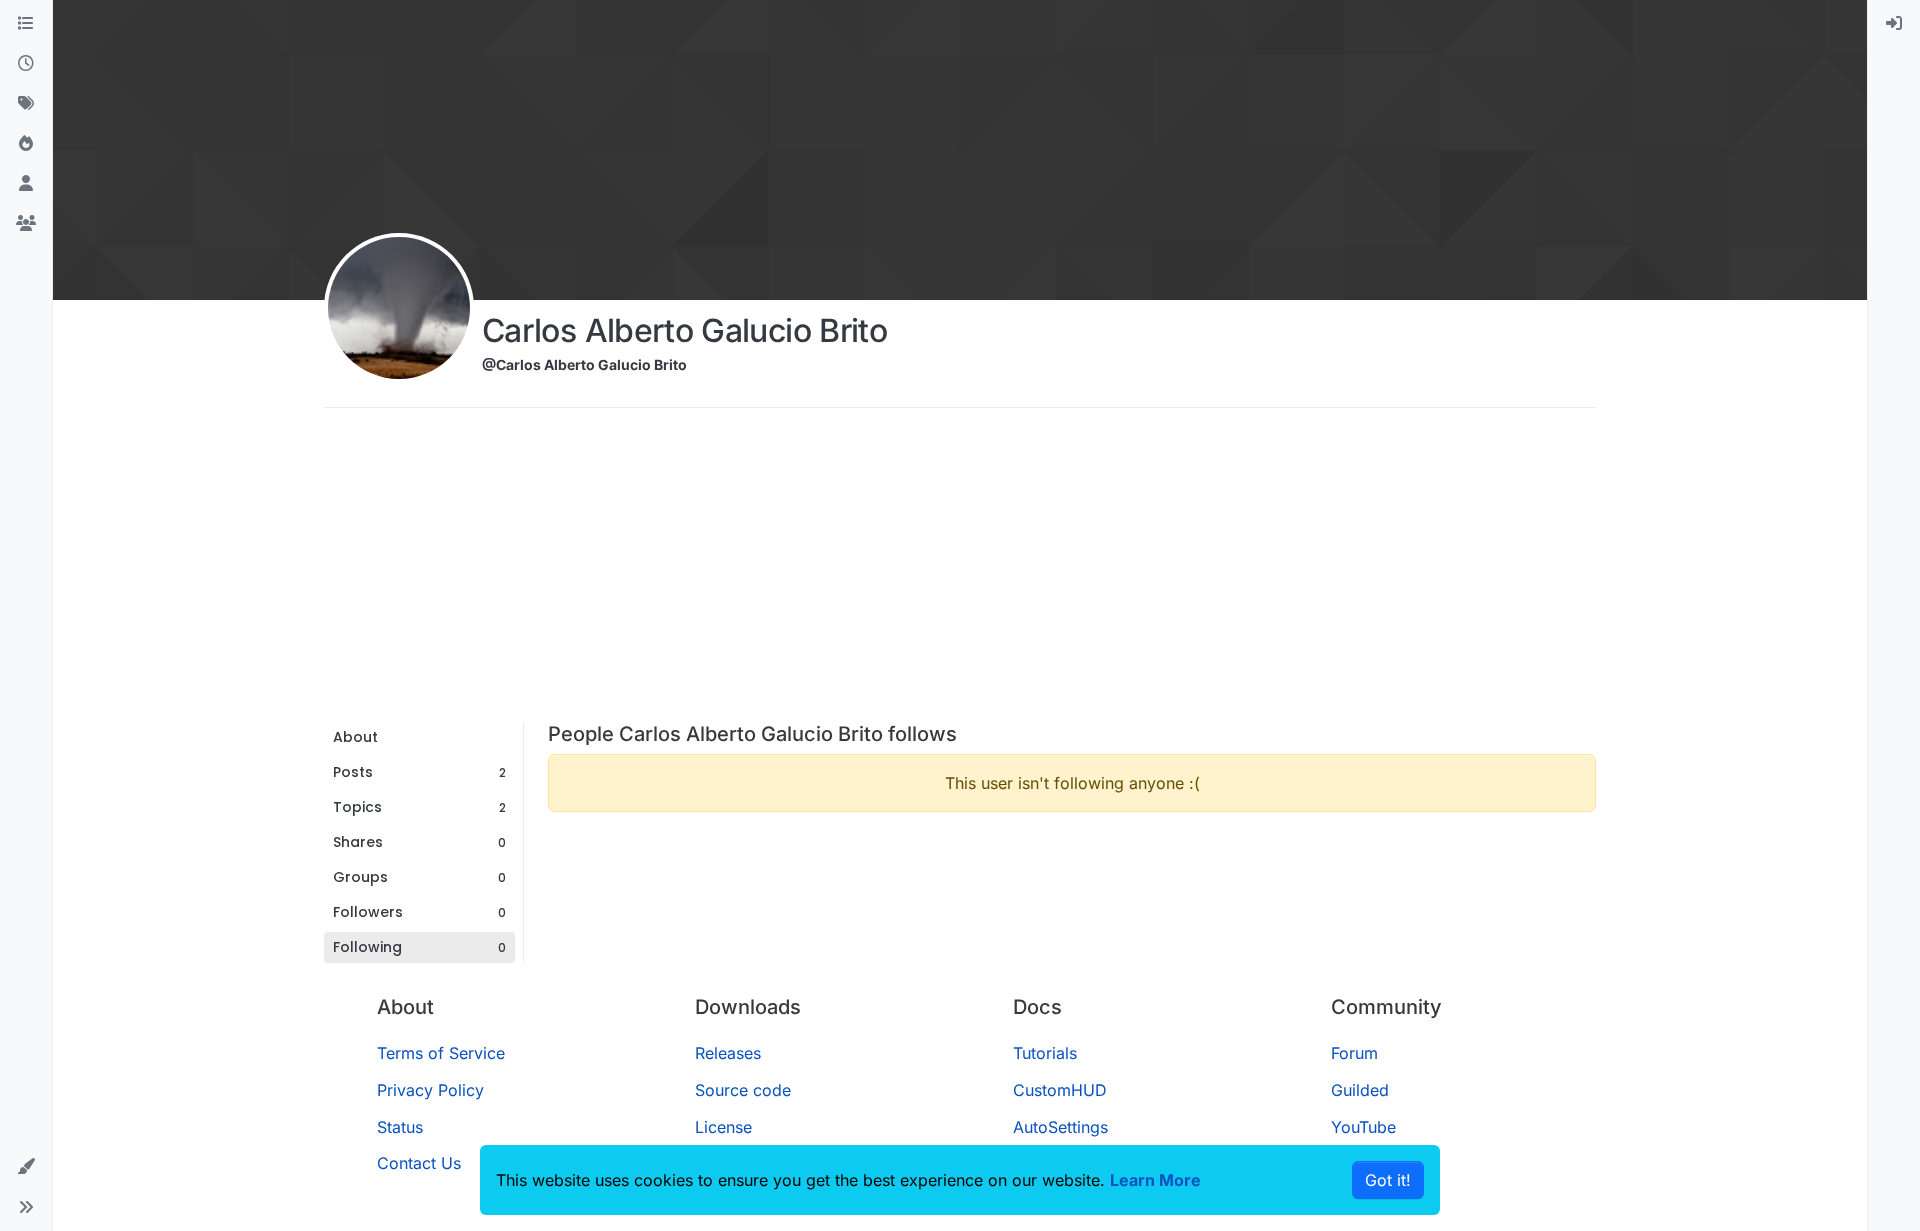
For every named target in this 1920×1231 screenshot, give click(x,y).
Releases (728, 1053)
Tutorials (1045, 1053)
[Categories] (26, 24)
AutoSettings (1060, 1127)
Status (400, 1127)
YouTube (1363, 1127)
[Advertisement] (960, 572)
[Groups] (26, 224)
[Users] (26, 184)
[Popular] (26, 144)
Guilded (1360, 1090)
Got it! (1388, 1180)
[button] (26, 1167)
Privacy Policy (430, 1090)
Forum (1354, 1053)
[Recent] (26, 64)
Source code (743, 1090)
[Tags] (26, 104)
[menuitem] (1894, 24)
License (723, 1127)
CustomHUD (1060, 1090)
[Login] (1894, 24)
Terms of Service (441, 1053)
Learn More (1155, 1180)
